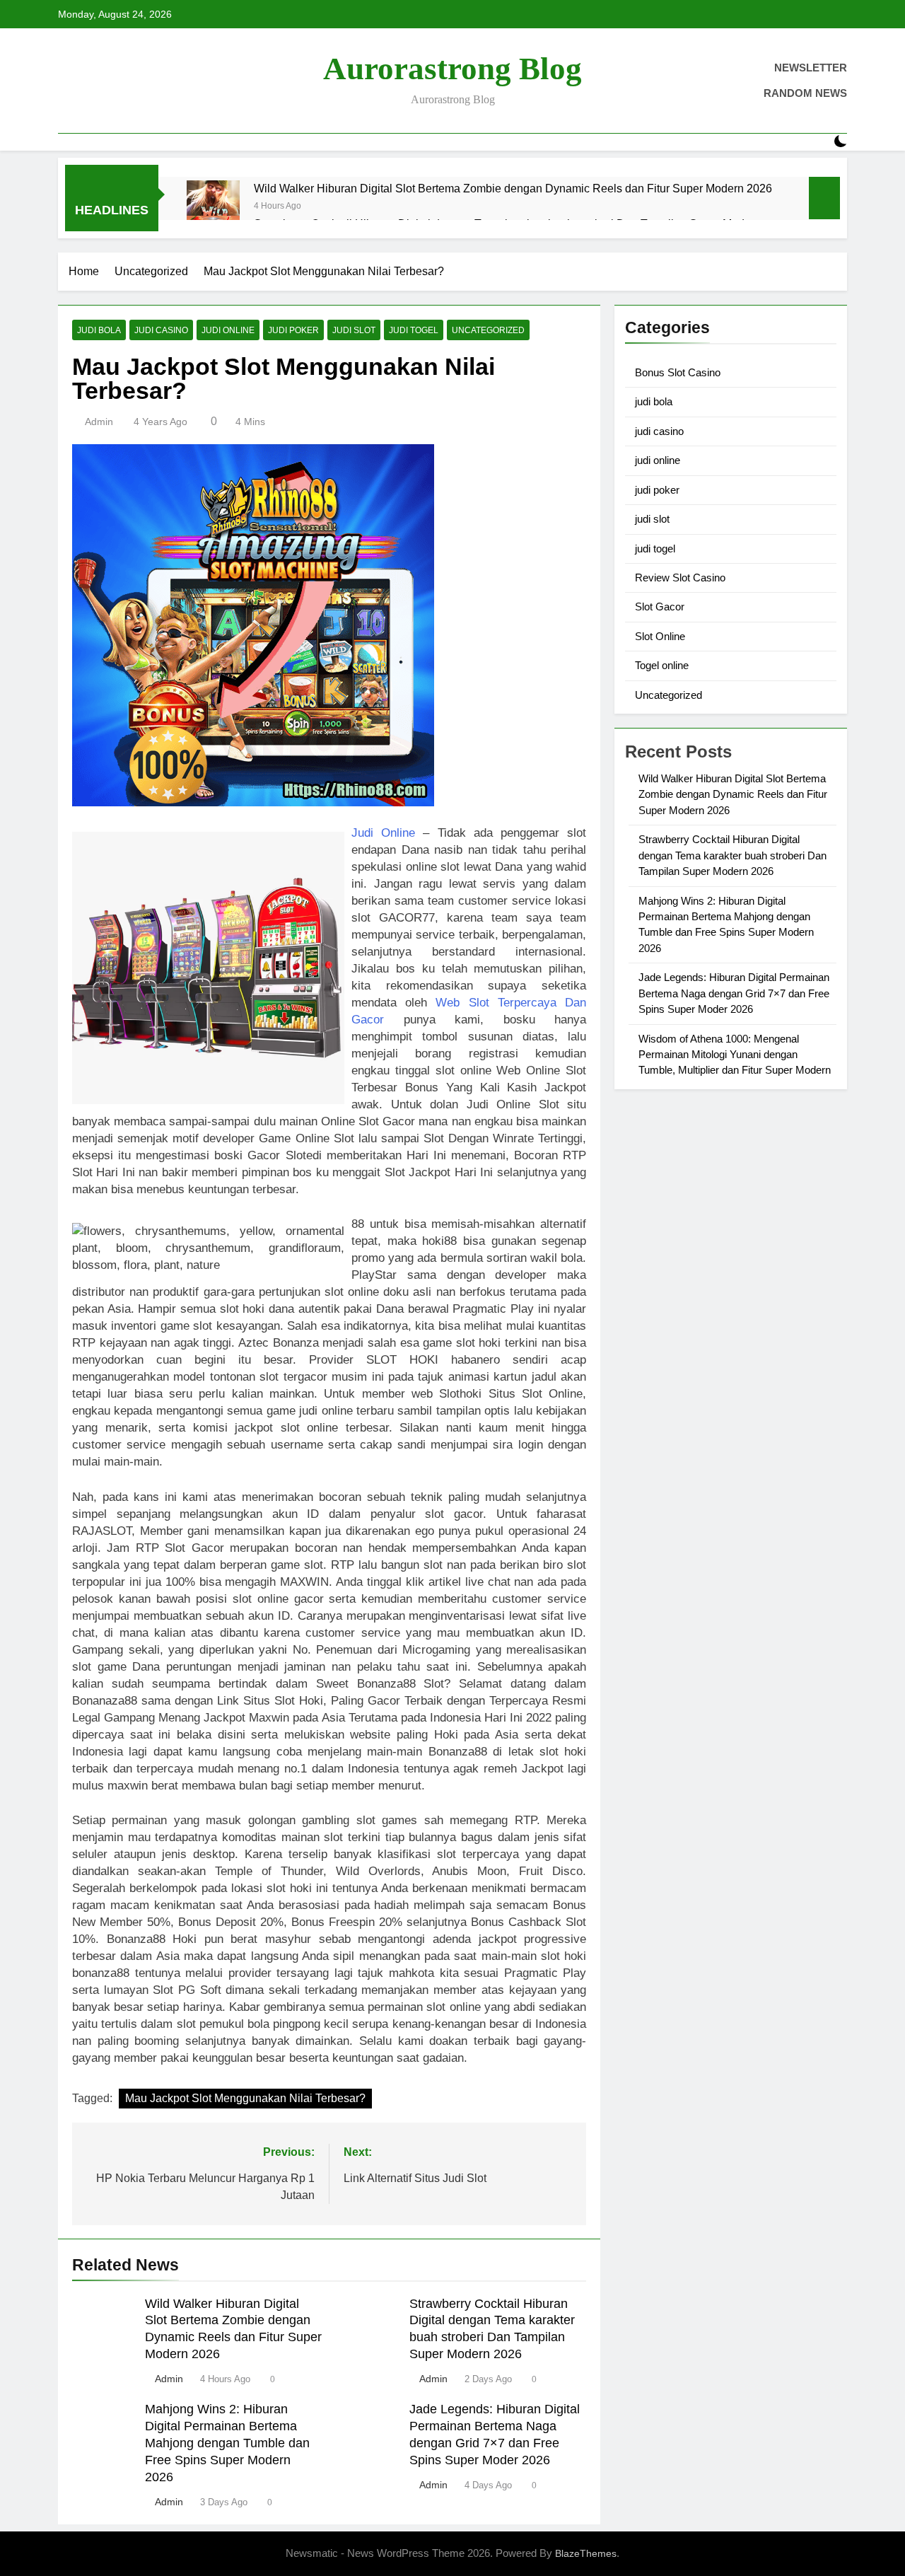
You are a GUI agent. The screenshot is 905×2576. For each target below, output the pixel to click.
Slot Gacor (660, 607)
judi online (228, 330)
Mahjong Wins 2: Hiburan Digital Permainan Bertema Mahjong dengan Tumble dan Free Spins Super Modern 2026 (227, 2443)
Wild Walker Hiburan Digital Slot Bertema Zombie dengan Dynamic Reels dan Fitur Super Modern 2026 (513, 188)
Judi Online (383, 833)
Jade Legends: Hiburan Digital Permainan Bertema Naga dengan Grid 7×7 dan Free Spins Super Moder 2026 (734, 993)
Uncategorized (488, 330)
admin (99, 422)
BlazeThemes (586, 2553)
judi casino (161, 330)
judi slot (354, 330)
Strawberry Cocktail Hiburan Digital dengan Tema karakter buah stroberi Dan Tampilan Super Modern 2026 (732, 855)
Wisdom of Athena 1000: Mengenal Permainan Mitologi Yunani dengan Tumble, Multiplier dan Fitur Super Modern (735, 1055)
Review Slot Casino (680, 578)
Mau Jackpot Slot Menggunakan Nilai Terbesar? (245, 2098)
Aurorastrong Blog (452, 69)
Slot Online (660, 636)
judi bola (99, 330)
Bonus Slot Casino (678, 372)
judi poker (293, 330)
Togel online (662, 665)
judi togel (414, 330)
